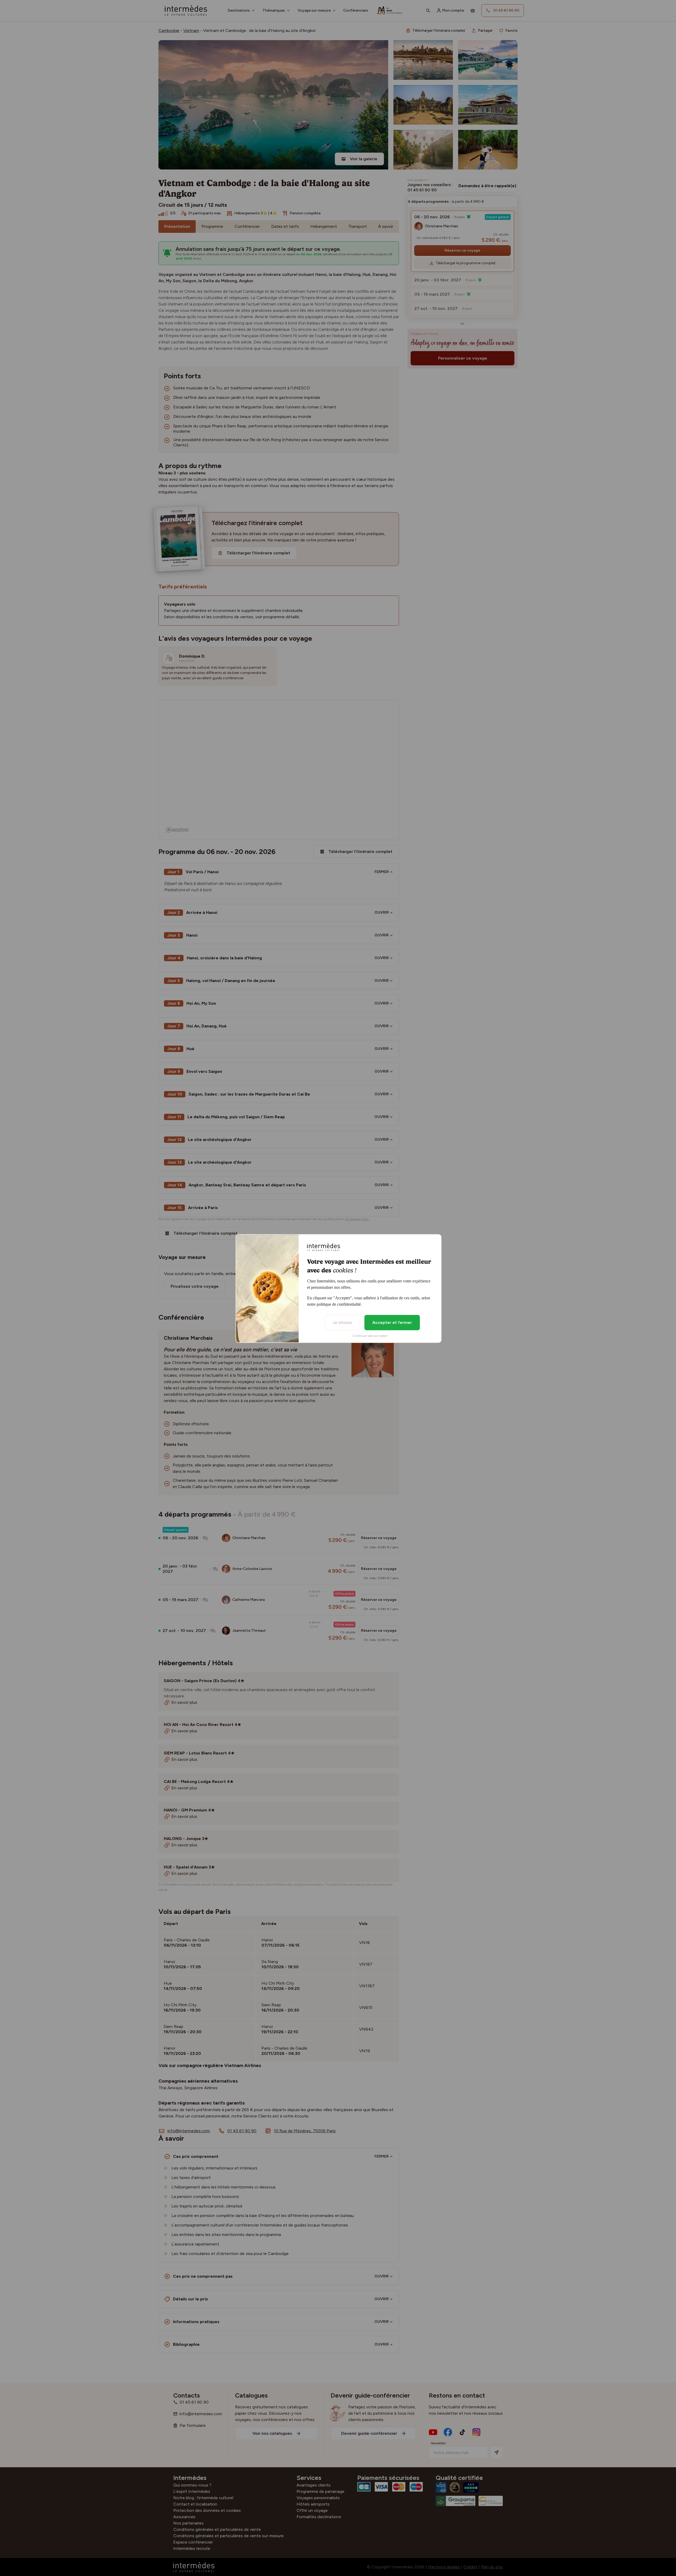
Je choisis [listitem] (342, 1322)
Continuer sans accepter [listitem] (370, 1336)
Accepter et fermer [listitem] (392, 1322)
